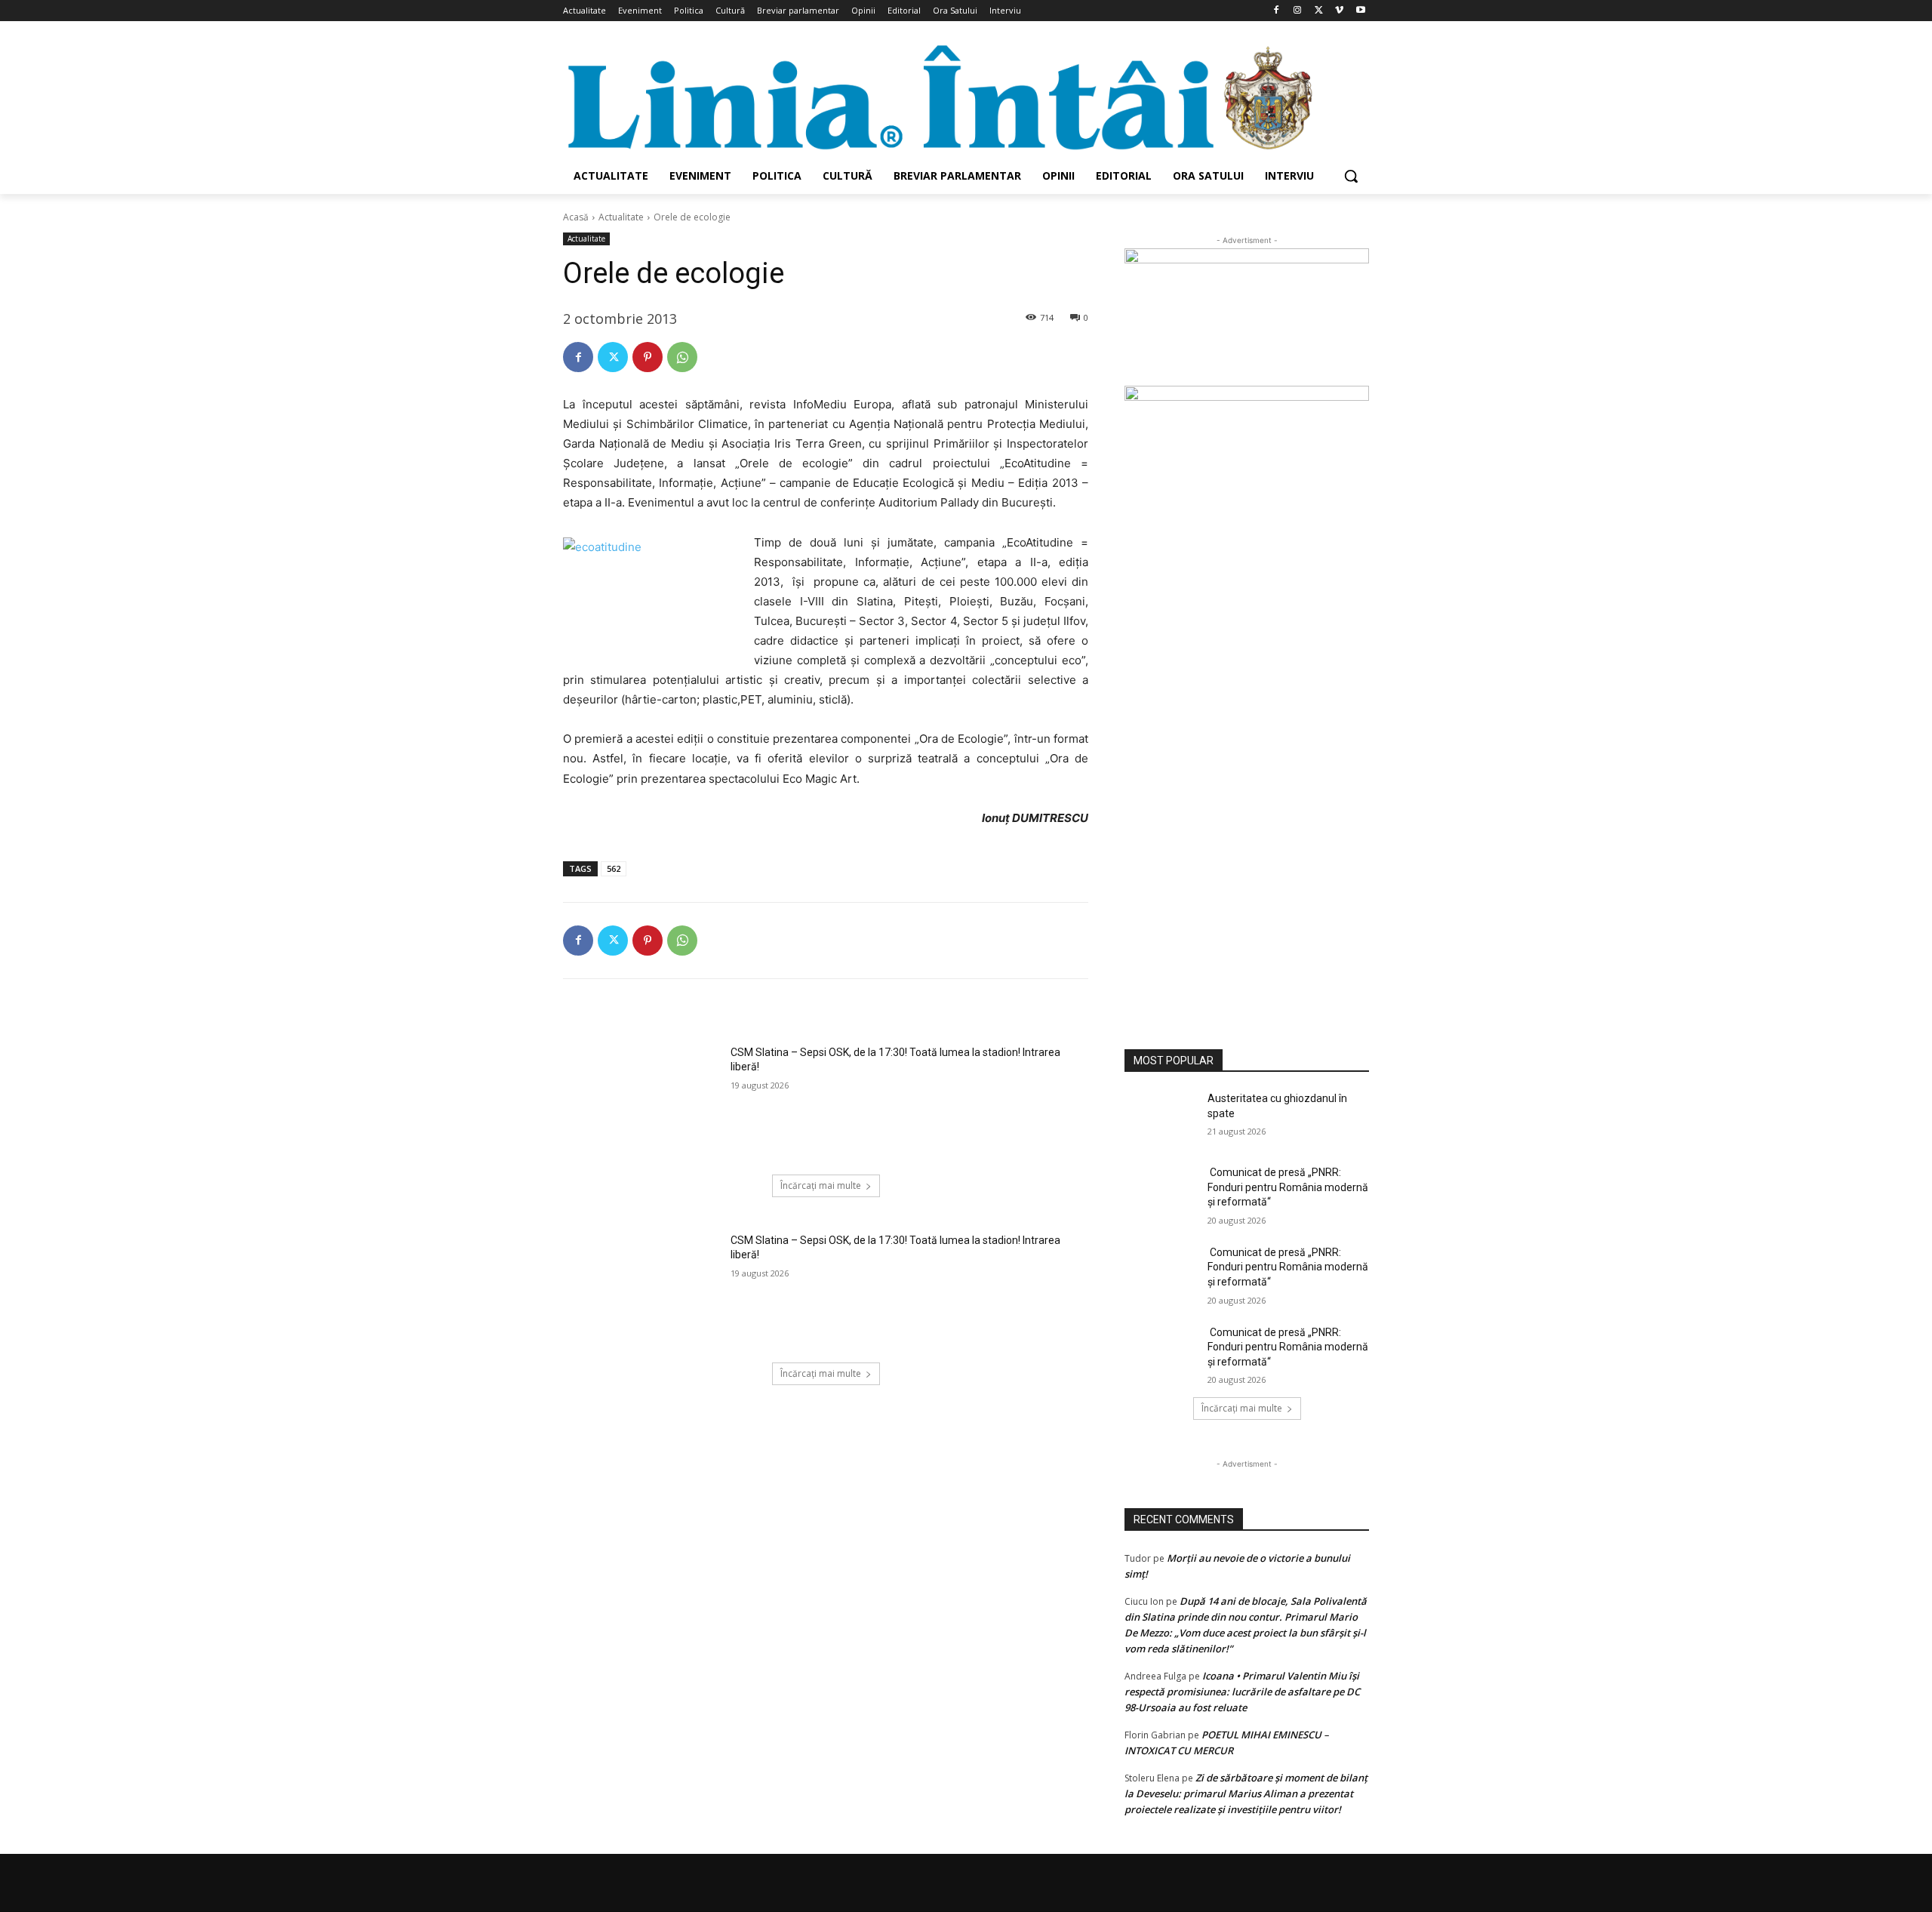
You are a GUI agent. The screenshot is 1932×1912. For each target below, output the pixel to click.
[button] (1351, 176)
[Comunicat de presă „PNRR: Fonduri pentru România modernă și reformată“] (1161, 1191)
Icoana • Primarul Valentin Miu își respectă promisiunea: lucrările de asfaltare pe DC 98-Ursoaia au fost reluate (1242, 1692)
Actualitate (621, 217)
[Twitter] (1319, 11)
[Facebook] (1277, 11)
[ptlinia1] (1247, 317)
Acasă (576, 217)
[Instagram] (1298, 11)
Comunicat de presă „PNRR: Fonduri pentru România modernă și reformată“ (1288, 1187)
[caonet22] (1247, 699)
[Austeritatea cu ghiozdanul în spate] (1161, 1117)
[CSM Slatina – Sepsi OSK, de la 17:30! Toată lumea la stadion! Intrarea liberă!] (642, 1101)
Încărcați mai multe (821, 1185)
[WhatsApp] (682, 357)
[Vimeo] (1339, 11)
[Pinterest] (648, 357)
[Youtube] (1360, 11)
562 (614, 868)
